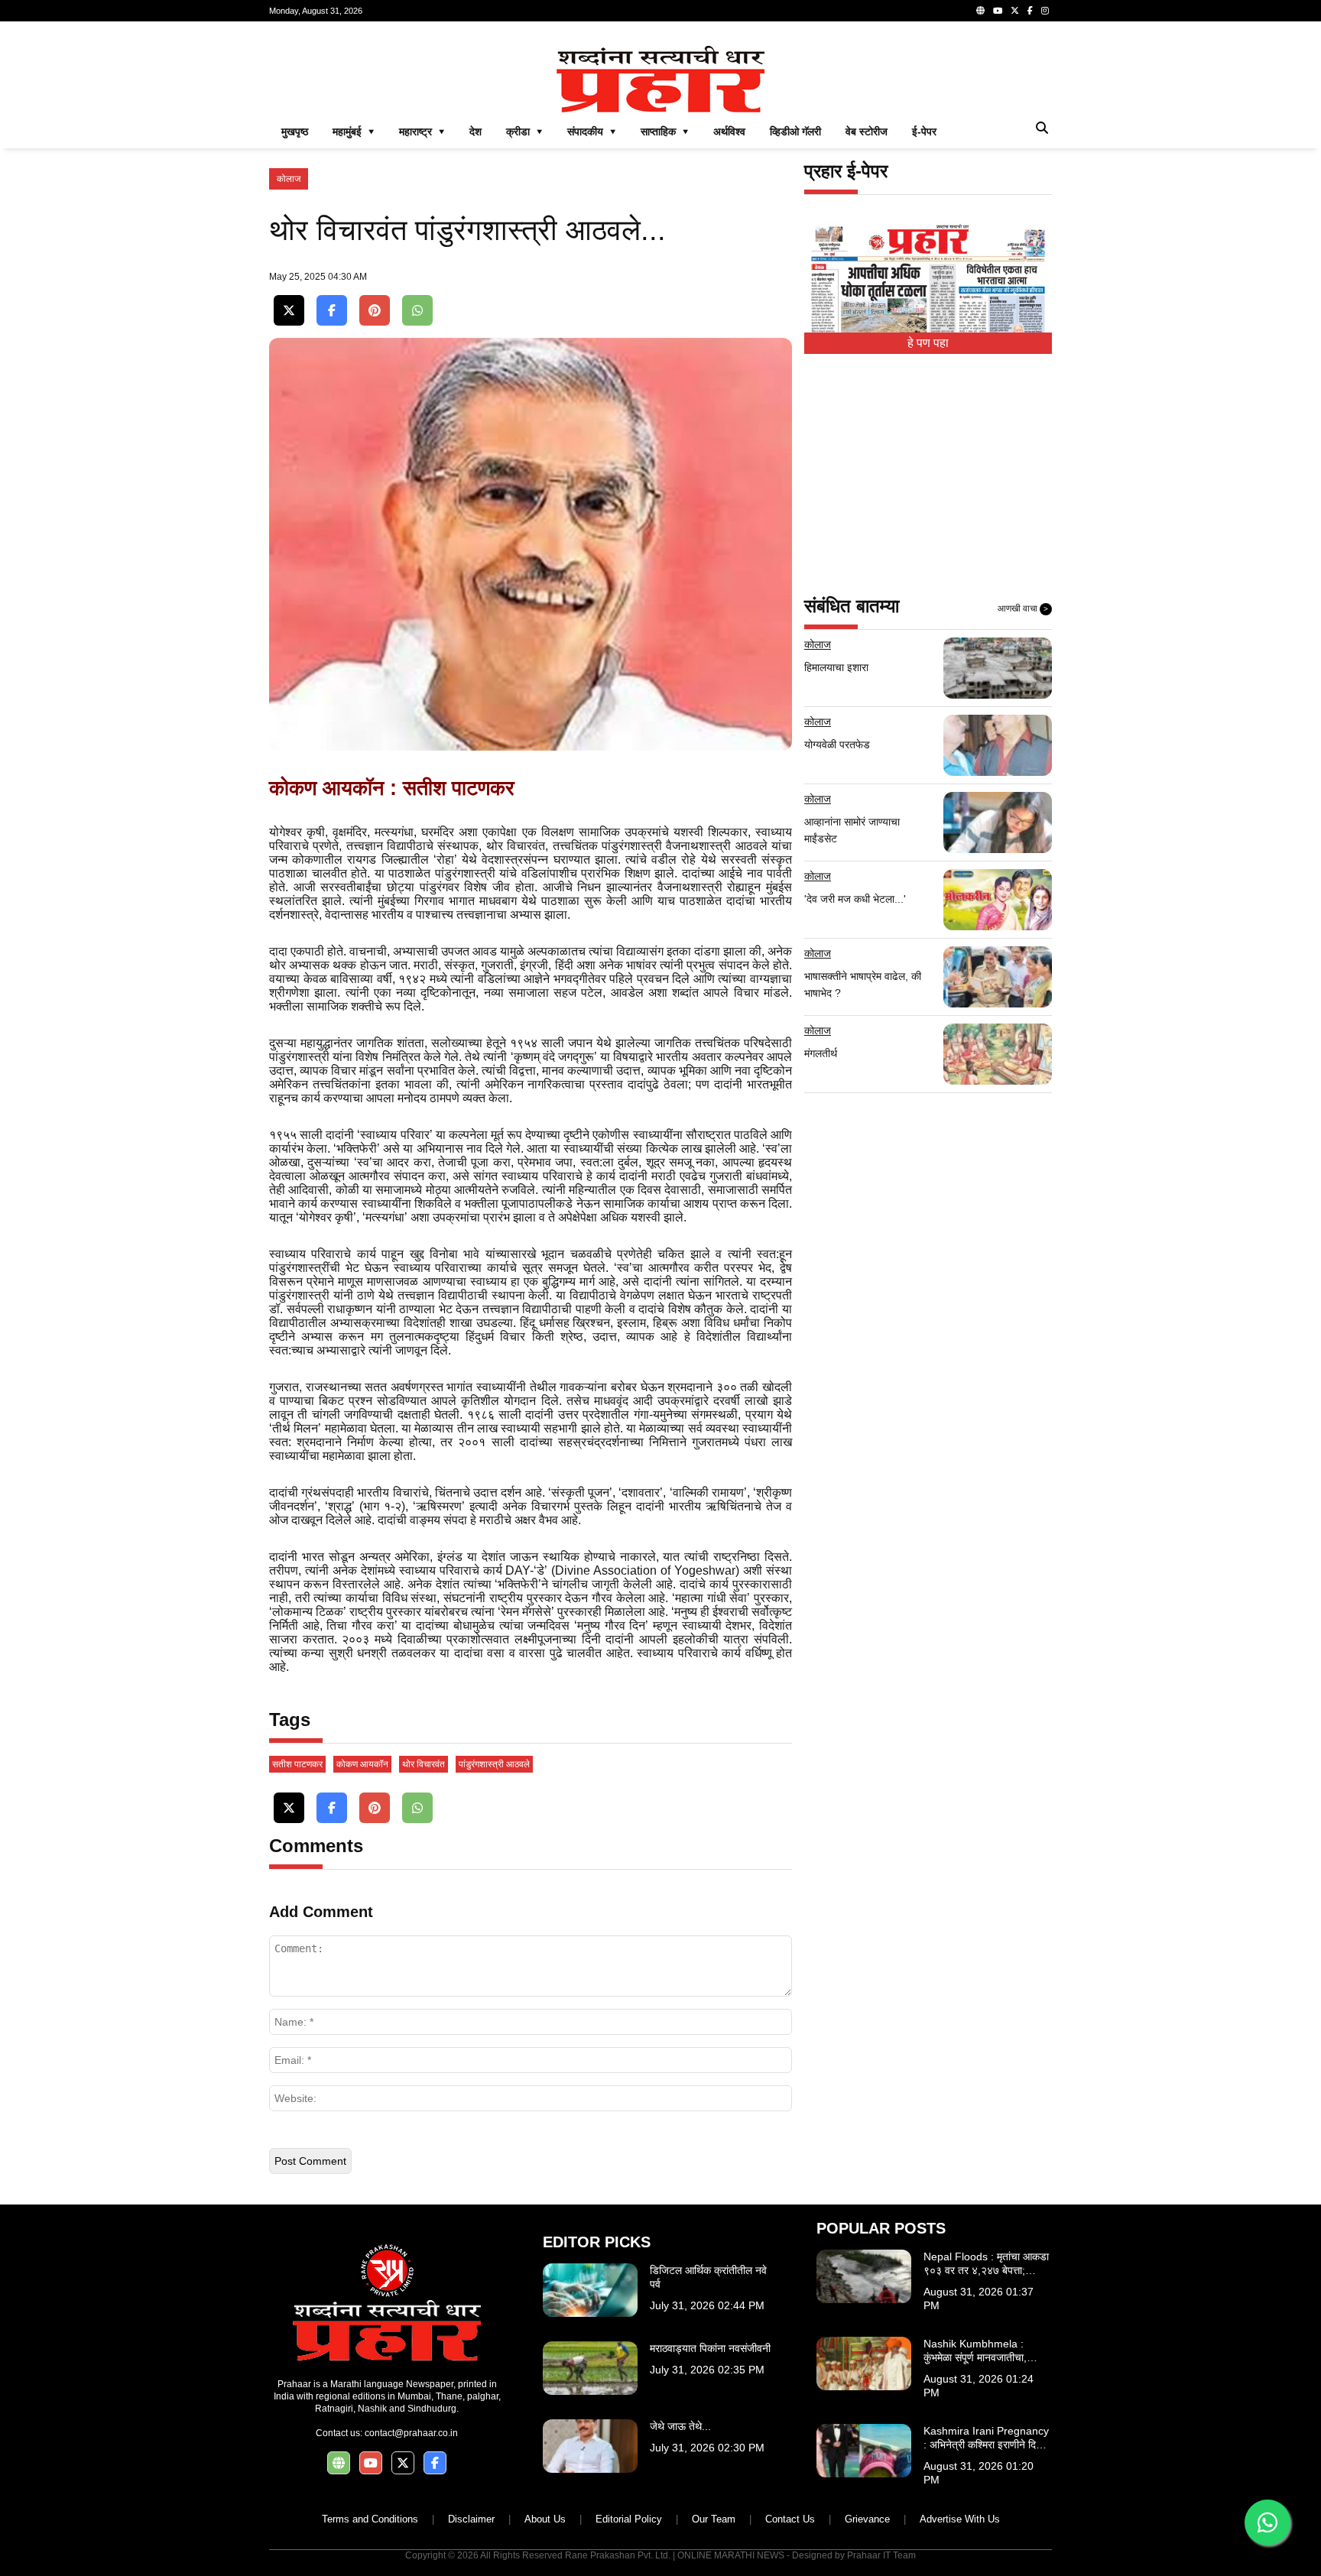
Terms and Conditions (370, 2519)
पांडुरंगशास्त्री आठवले (494, 1764)
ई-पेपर (924, 131)
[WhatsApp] (417, 311)
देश (475, 131)
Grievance (867, 2519)
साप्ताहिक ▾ (665, 131)
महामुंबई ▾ (354, 131)
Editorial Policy (629, 2519)
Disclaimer (471, 2519)
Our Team (714, 2519)
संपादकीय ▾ (592, 131)
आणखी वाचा (1023, 608)
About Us (545, 2519)
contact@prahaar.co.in (411, 2433)
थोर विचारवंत (424, 1764)
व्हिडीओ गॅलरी (795, 131)
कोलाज (289, 179)
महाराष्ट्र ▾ (422, 131)
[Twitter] (1015, 11)
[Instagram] (1045, 11)
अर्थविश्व (729, 131)
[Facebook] (1030, 11)
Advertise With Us (960, 2519)
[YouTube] (998, 11)
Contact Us (790, 2519)
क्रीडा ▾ (524, 131)
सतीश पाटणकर (297, 1764)
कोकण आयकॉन (362, 1764)
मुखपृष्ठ (295, 131)
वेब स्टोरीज (867, 131)
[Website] (980, 11)
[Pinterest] (375, 311)
